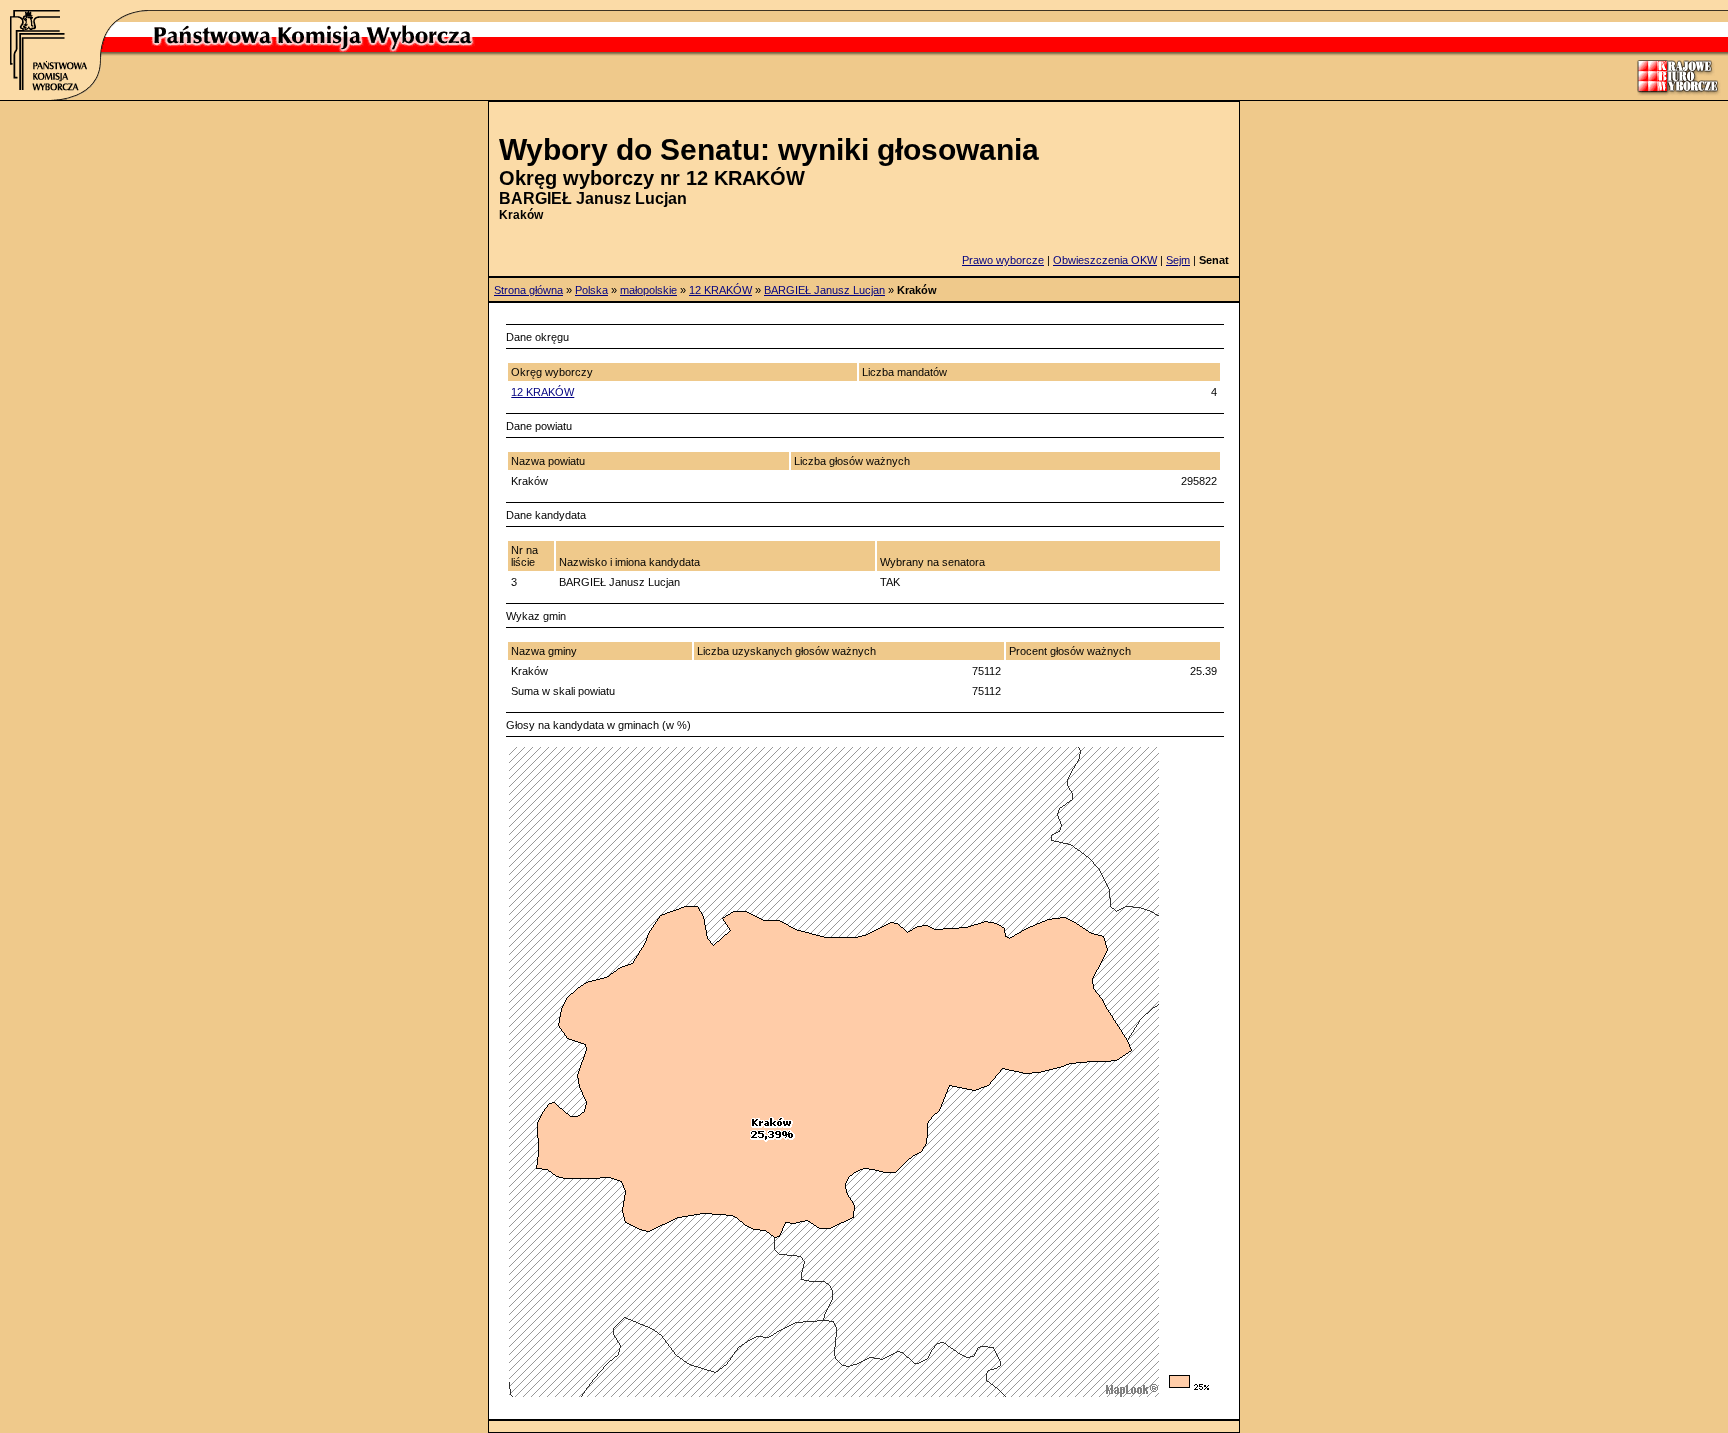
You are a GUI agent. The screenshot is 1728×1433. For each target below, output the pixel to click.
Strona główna (528, 290)
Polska (591, 290)
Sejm (1178, 260)
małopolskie (648, 290)
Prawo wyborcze (1003, 260)
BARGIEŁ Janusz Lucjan (824, 290)
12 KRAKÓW (720, 290)
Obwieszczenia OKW (1105, 260)
